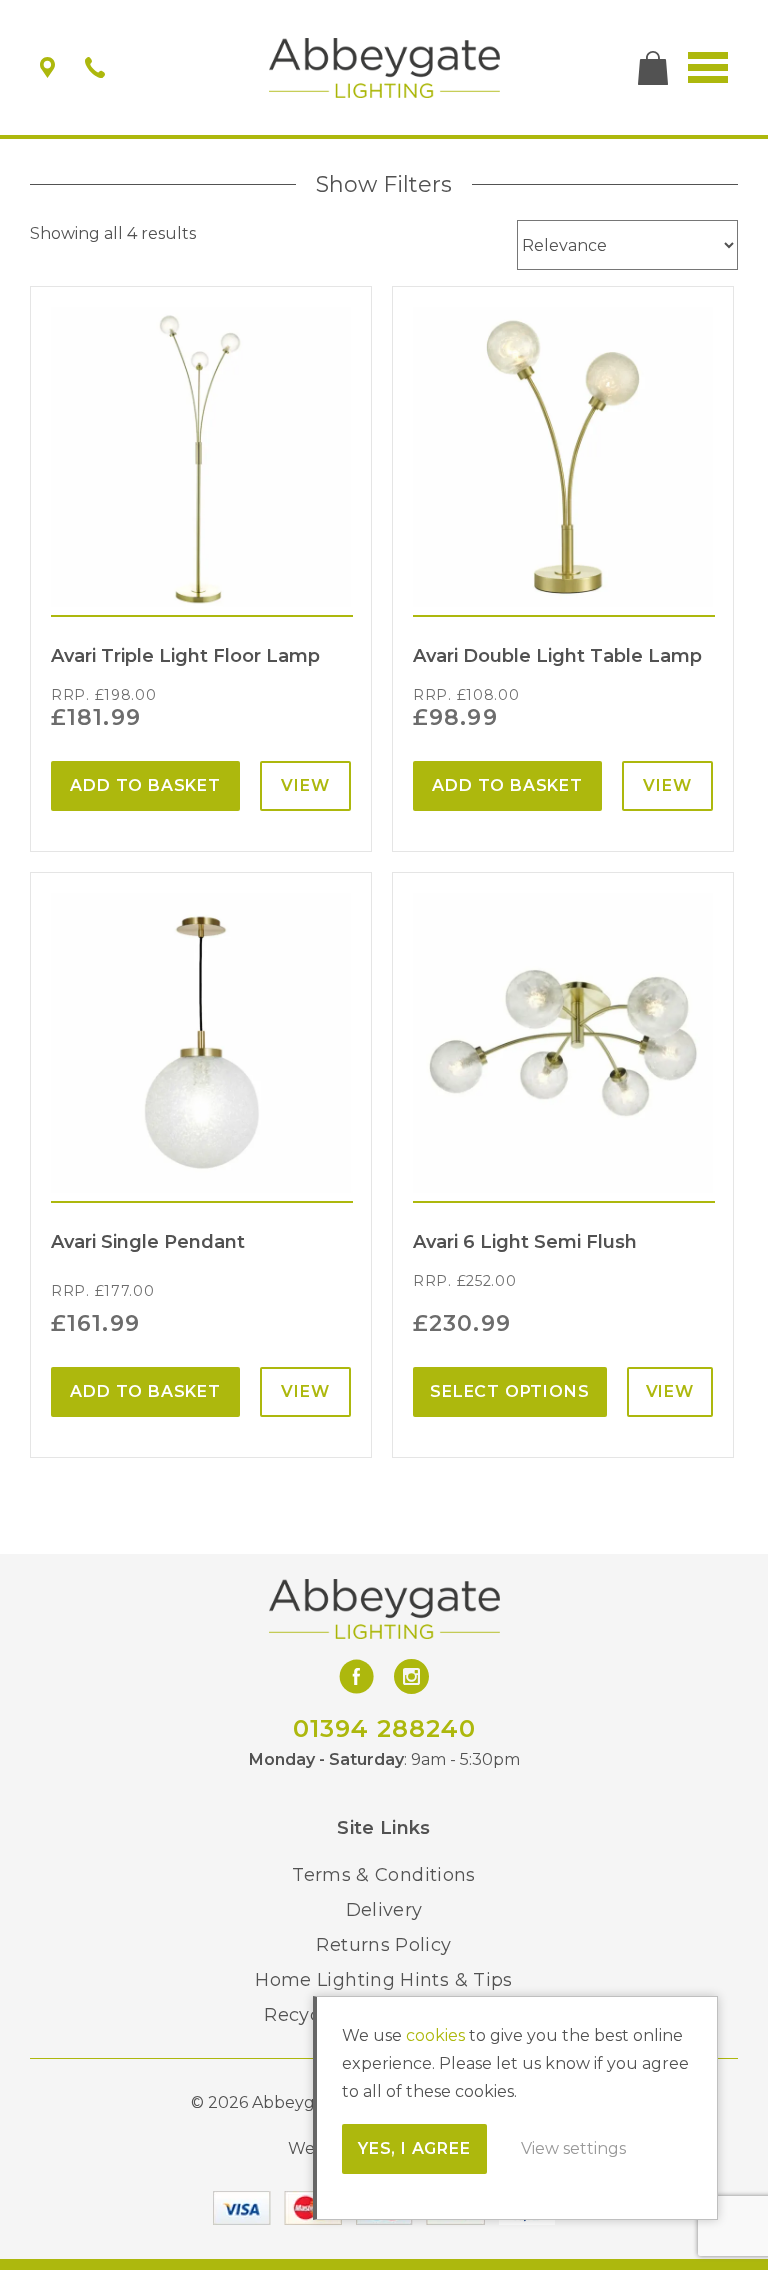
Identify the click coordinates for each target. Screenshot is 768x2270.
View (305, 785)
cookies (435, 2035)
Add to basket (145, 785)
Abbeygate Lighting (384, 68)
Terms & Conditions (383, 1875)
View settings (573, 2148)
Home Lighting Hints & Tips (383, 1980)
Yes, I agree (414, 2148)
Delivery (384, 1910)
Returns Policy (383, 1945)
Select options (509, 1391)
